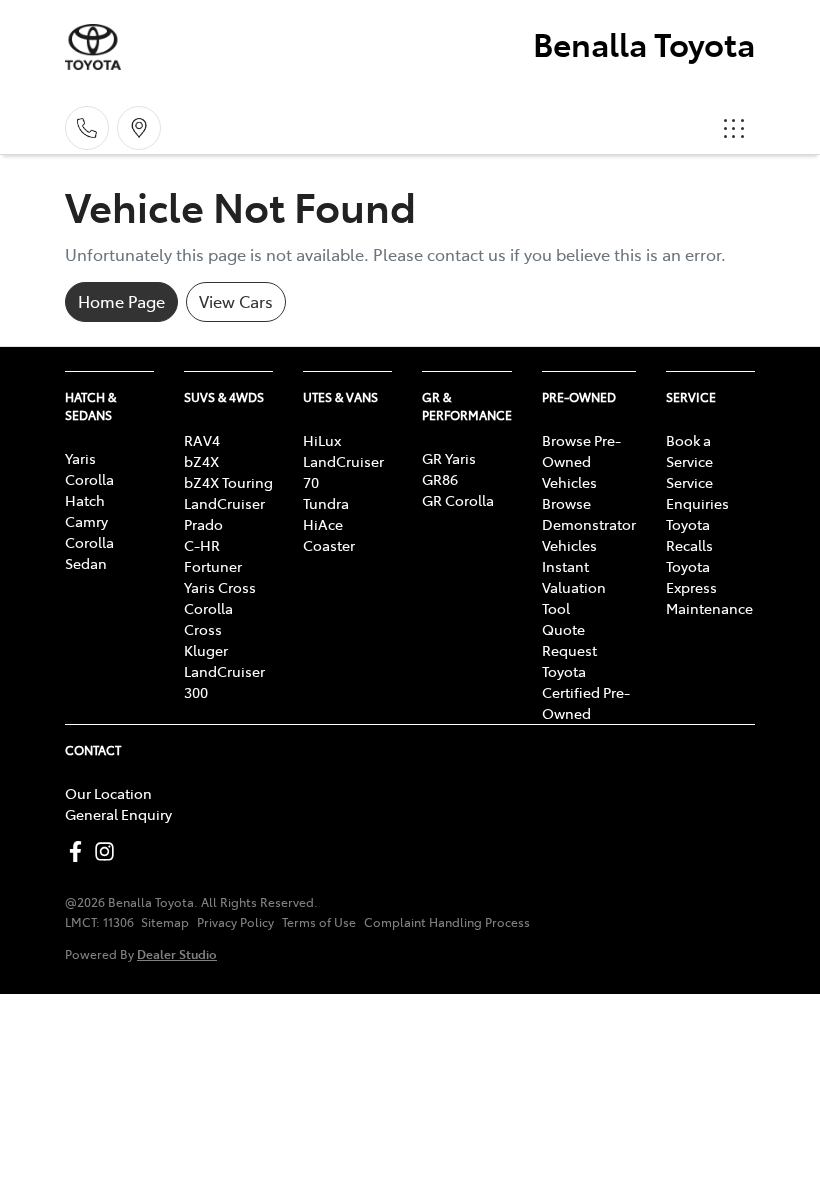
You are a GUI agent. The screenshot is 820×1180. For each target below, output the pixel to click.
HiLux (322, 440)
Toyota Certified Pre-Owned (586, 692)
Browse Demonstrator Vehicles (589, 524)
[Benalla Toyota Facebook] (79, 851)
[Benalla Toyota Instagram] (108, 851)
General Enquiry (118, 814)
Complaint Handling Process (447, 922)
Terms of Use (319, 922)
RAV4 (202, 440)
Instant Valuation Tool (574, 587)
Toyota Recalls (689, 534)
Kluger (206, 650)
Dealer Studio (177, 953)
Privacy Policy (235, 922)
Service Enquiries (697, 492)
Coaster (329, 545)
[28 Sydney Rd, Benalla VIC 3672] (139, 128)
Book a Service (689, 450)
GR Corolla (458, 500)
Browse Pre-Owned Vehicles (581, 461)
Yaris (80, 458)
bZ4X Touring (228, 482)
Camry (86, 521)
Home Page (121, 301)
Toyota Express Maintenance (709, 587)
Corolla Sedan (89, 552)
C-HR (202, 545)
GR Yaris (449, 458)
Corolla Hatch (89, 489)
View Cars (236, 301)
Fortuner (213, 566)
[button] (734, 128)
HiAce (323, 524)
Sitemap (165, 922)
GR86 (440, 479)
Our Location (108, 793)
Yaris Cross (220, 587)
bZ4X (201, 461)
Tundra (326, 503)
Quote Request (569, 639)
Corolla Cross (208, 618)
